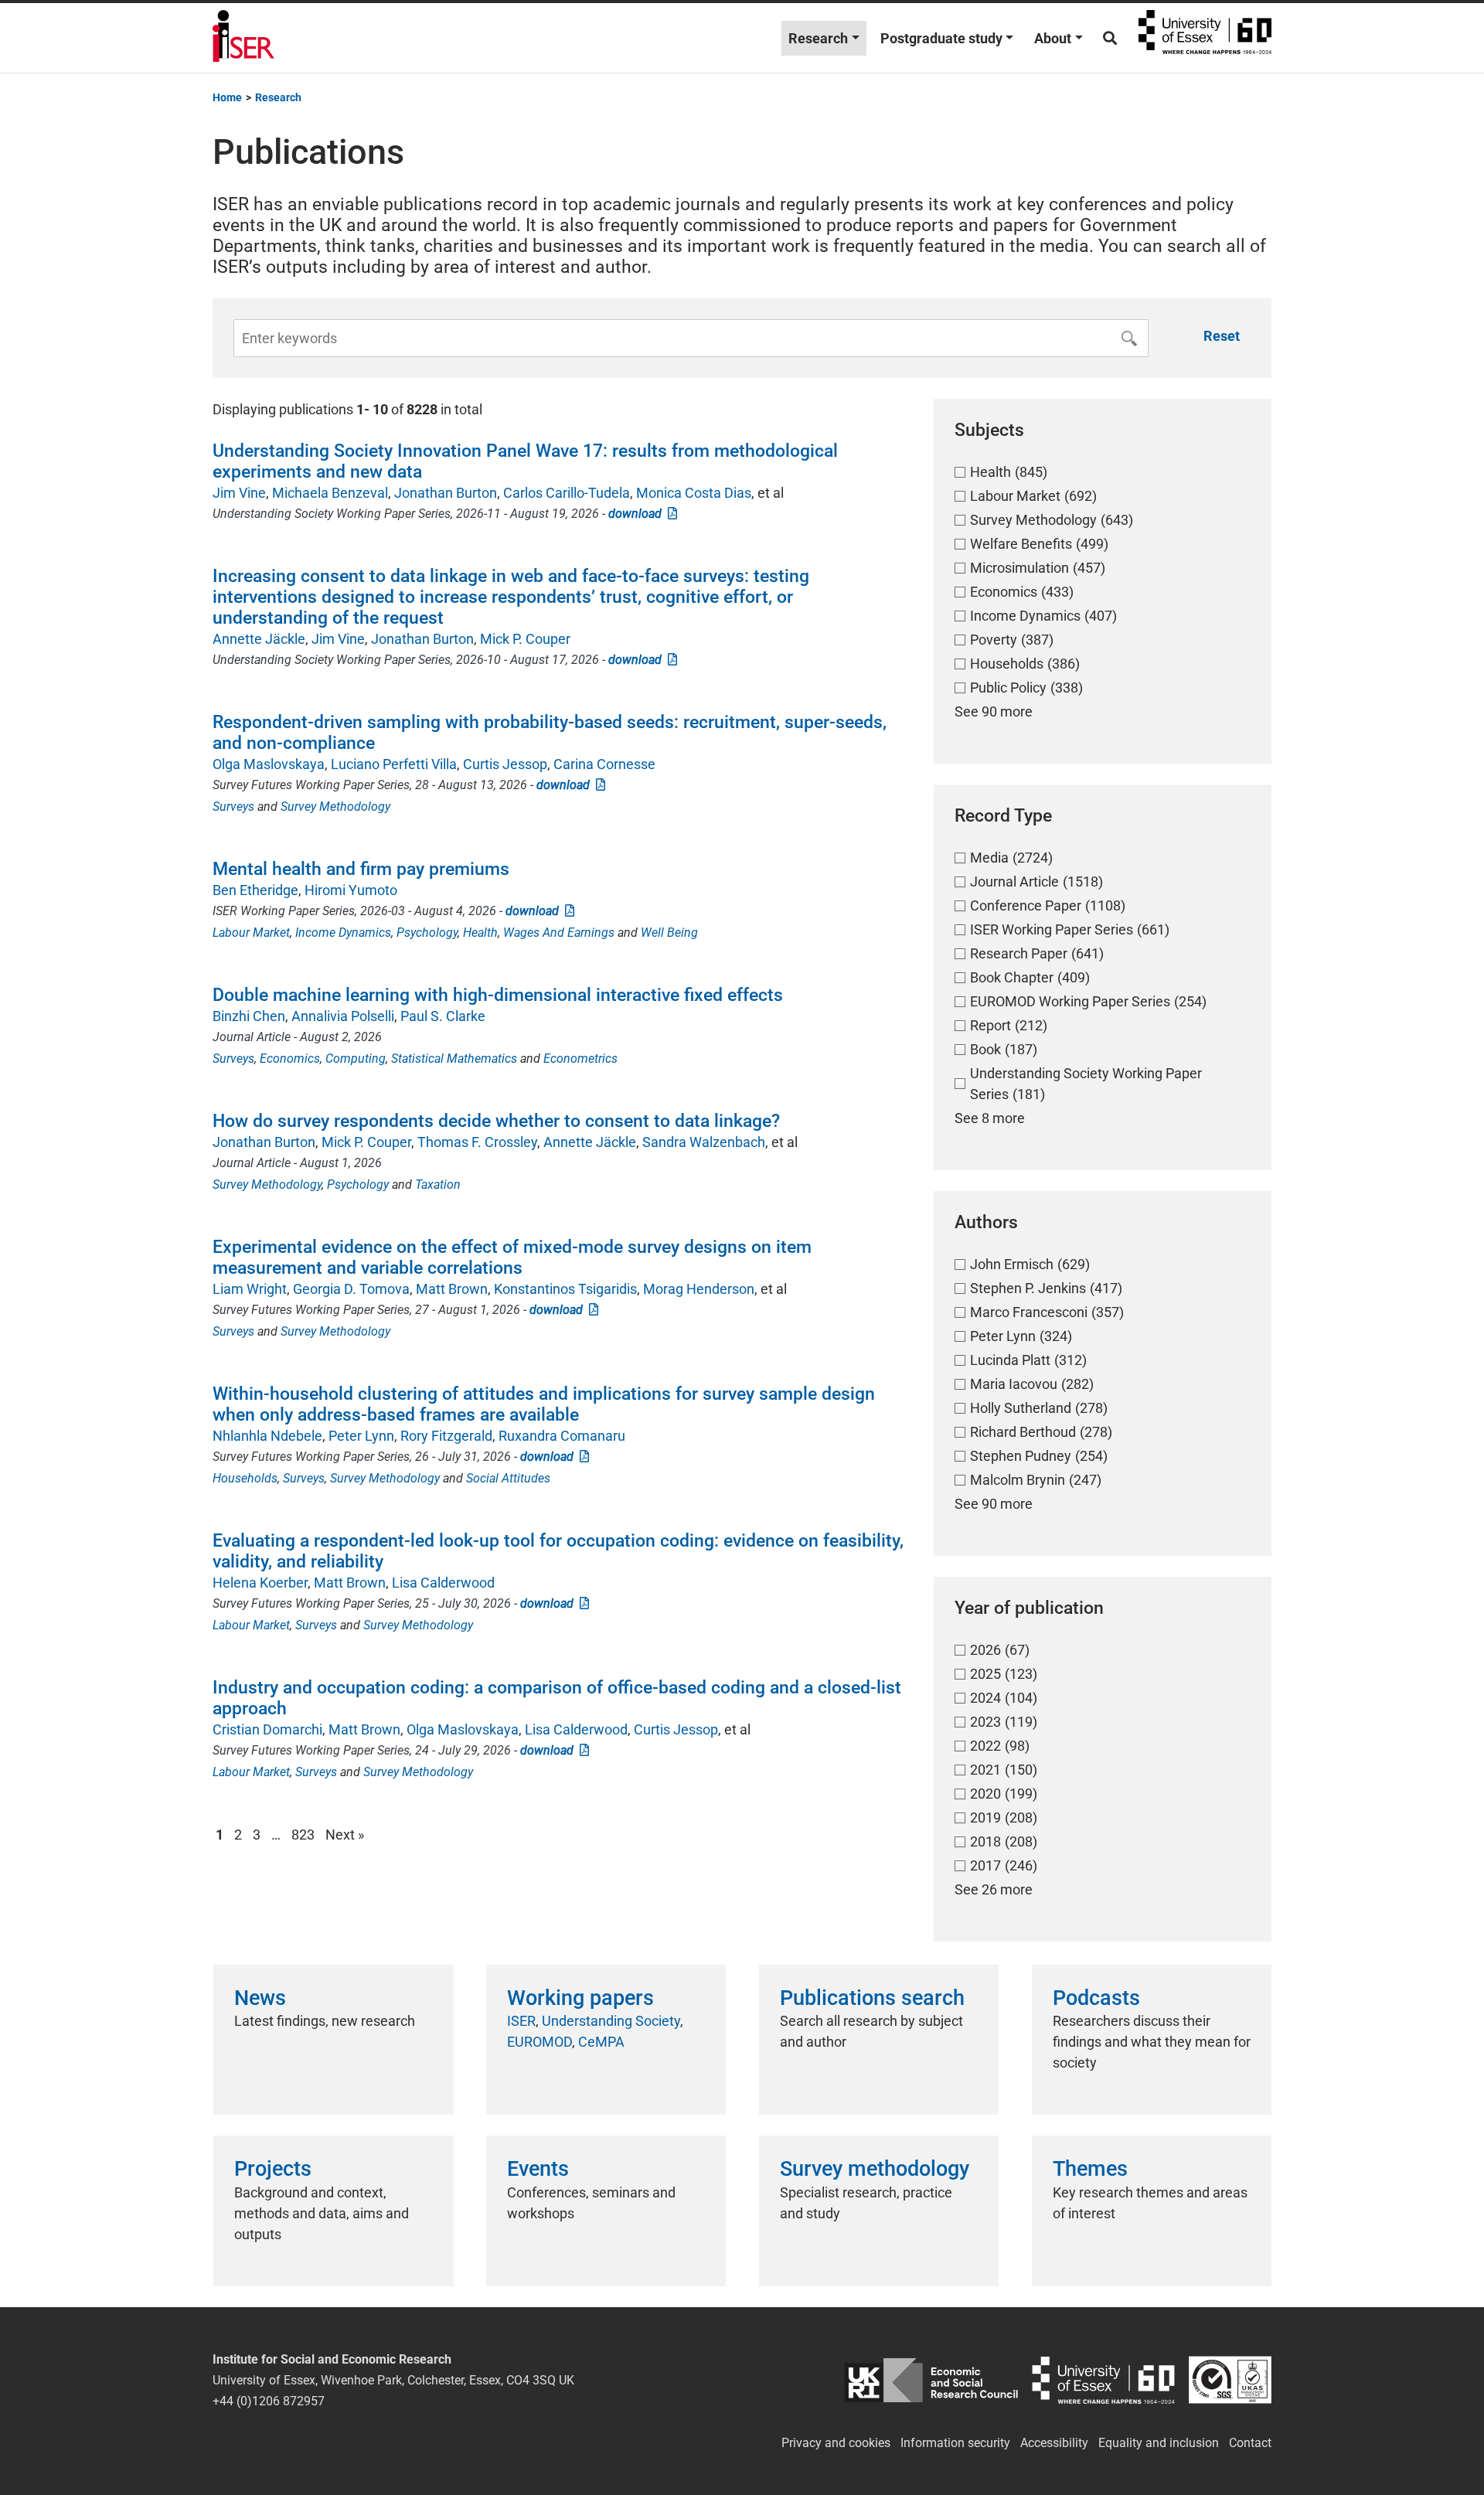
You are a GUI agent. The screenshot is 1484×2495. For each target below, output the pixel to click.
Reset (1222, 336)
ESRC (931, 2380)
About (1053, 38)
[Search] (1110, 38)
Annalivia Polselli (343, 1016)
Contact (1250, 2443)
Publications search (872, 1998)
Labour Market (251, 933)
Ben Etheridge (255, 890)
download (638, 514)
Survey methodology (875, 2169)
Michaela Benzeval (330, 493)
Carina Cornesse (604, 764)
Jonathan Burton (446, 493)
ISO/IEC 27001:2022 (1230, 2380)
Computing (356, 1059)
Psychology (427, 933)
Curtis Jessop (505, 764)
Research (818, 38)
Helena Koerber (260, 1583)
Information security (955, 2443)
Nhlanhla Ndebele (267, 1436)
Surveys (233, 807)
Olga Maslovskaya (269, 764)
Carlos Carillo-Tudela (567, 493)
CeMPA (601, 2042)
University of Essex (1205, 38)
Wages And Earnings (559, 933)
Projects (273, 2169)
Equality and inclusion (1159, 2443)
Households (245, 1478)
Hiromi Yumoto (351, 890)
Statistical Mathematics (454, 1059)
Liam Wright (250, 1289)
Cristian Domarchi (267, 1729)
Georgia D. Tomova (351, 1289)
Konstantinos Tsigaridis (565, 1289)
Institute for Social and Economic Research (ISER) (243, 38)
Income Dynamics (343, 933)
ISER (521, 2021)
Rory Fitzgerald (446, 1436)
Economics (290, 1059)
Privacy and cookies (836, 2443)
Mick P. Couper (525, 639)
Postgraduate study (941, 38)
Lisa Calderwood (443, 1583)
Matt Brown (452, 1289)
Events (538, 2169)
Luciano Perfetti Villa (394, 764)
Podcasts (1096, 1998)
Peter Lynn (361, 1436)
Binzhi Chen (249, 1016)
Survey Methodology (335, 807)
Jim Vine (239, 493)
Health (480, 933)
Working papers (580, 1998)
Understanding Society (611, 2021)
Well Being (669, 933)
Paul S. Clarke (443, 1016)
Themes (1090, 2169)
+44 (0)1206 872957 (269, 2401)
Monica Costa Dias (694, 493)
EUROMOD (539, 2042)
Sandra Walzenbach (704, 1142)
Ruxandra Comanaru (562, 1436)
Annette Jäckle (259, 639)
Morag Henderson (699, 1289)
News (260, 1998)
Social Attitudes (508, 1478)
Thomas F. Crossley (477, 1142)
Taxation (438, 1185)
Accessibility (1054, 2443)
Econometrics (580, 1059)
